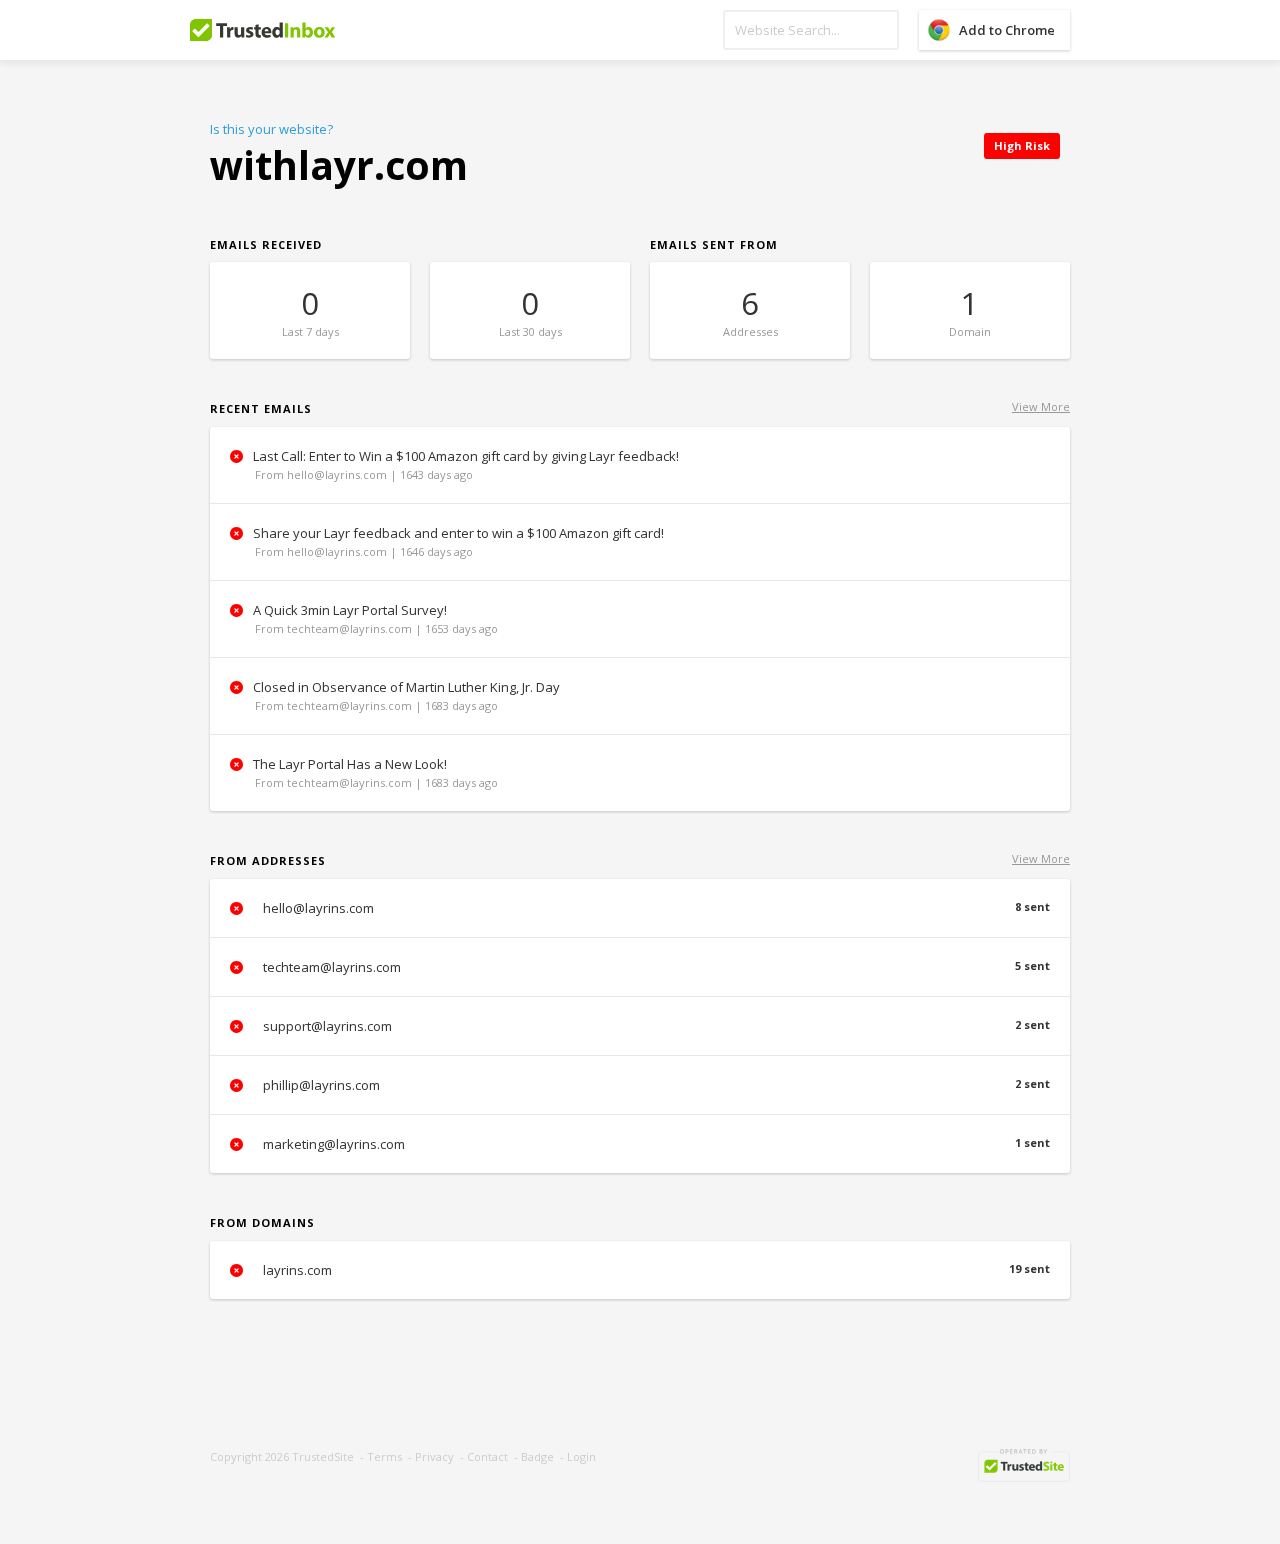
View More (1041, 406)
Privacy (434, 1456)
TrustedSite (323, 1456)
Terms (384, 1456)
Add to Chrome (1007, 30)
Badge (537, 1456)
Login (581, 1456)
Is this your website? (271, 129)
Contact (487, 1456)
